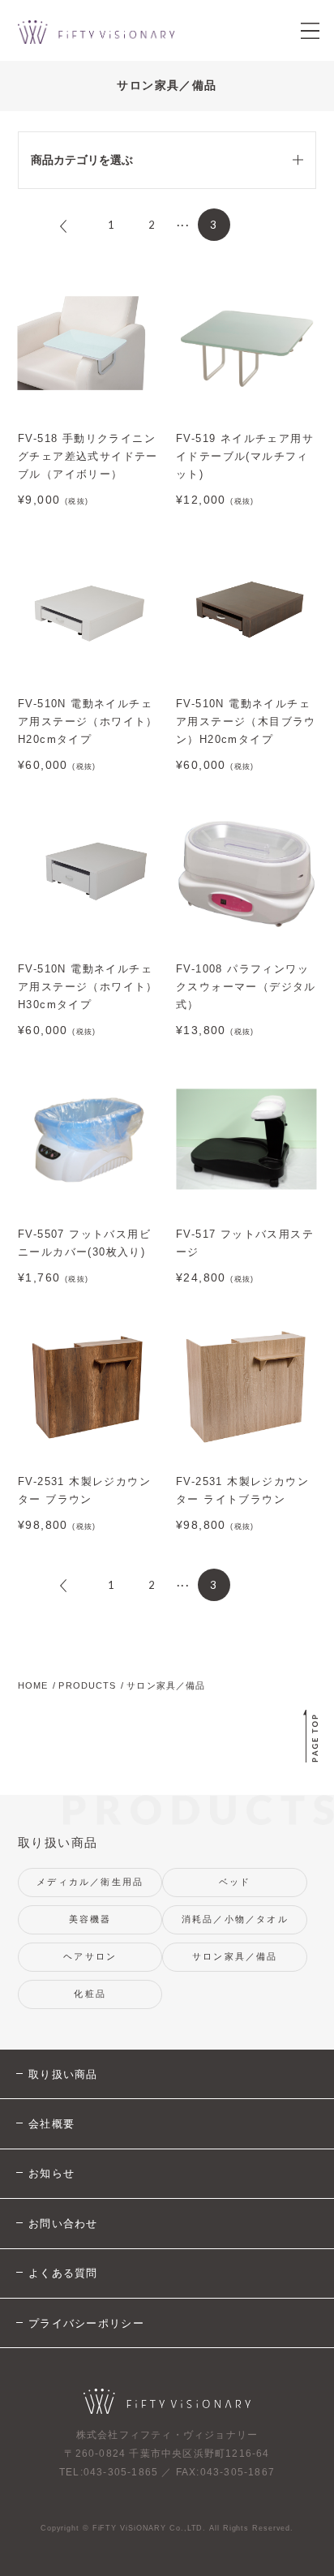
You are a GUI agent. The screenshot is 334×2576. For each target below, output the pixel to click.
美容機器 (90, 1919)
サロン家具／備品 (235, 1956)
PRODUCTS (87, 1685)
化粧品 (90, 1994)
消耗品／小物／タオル (235, 1919)
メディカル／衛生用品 (90, 1882)
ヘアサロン (90, 1956)
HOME (33, 1685)
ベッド (235, 1882)
